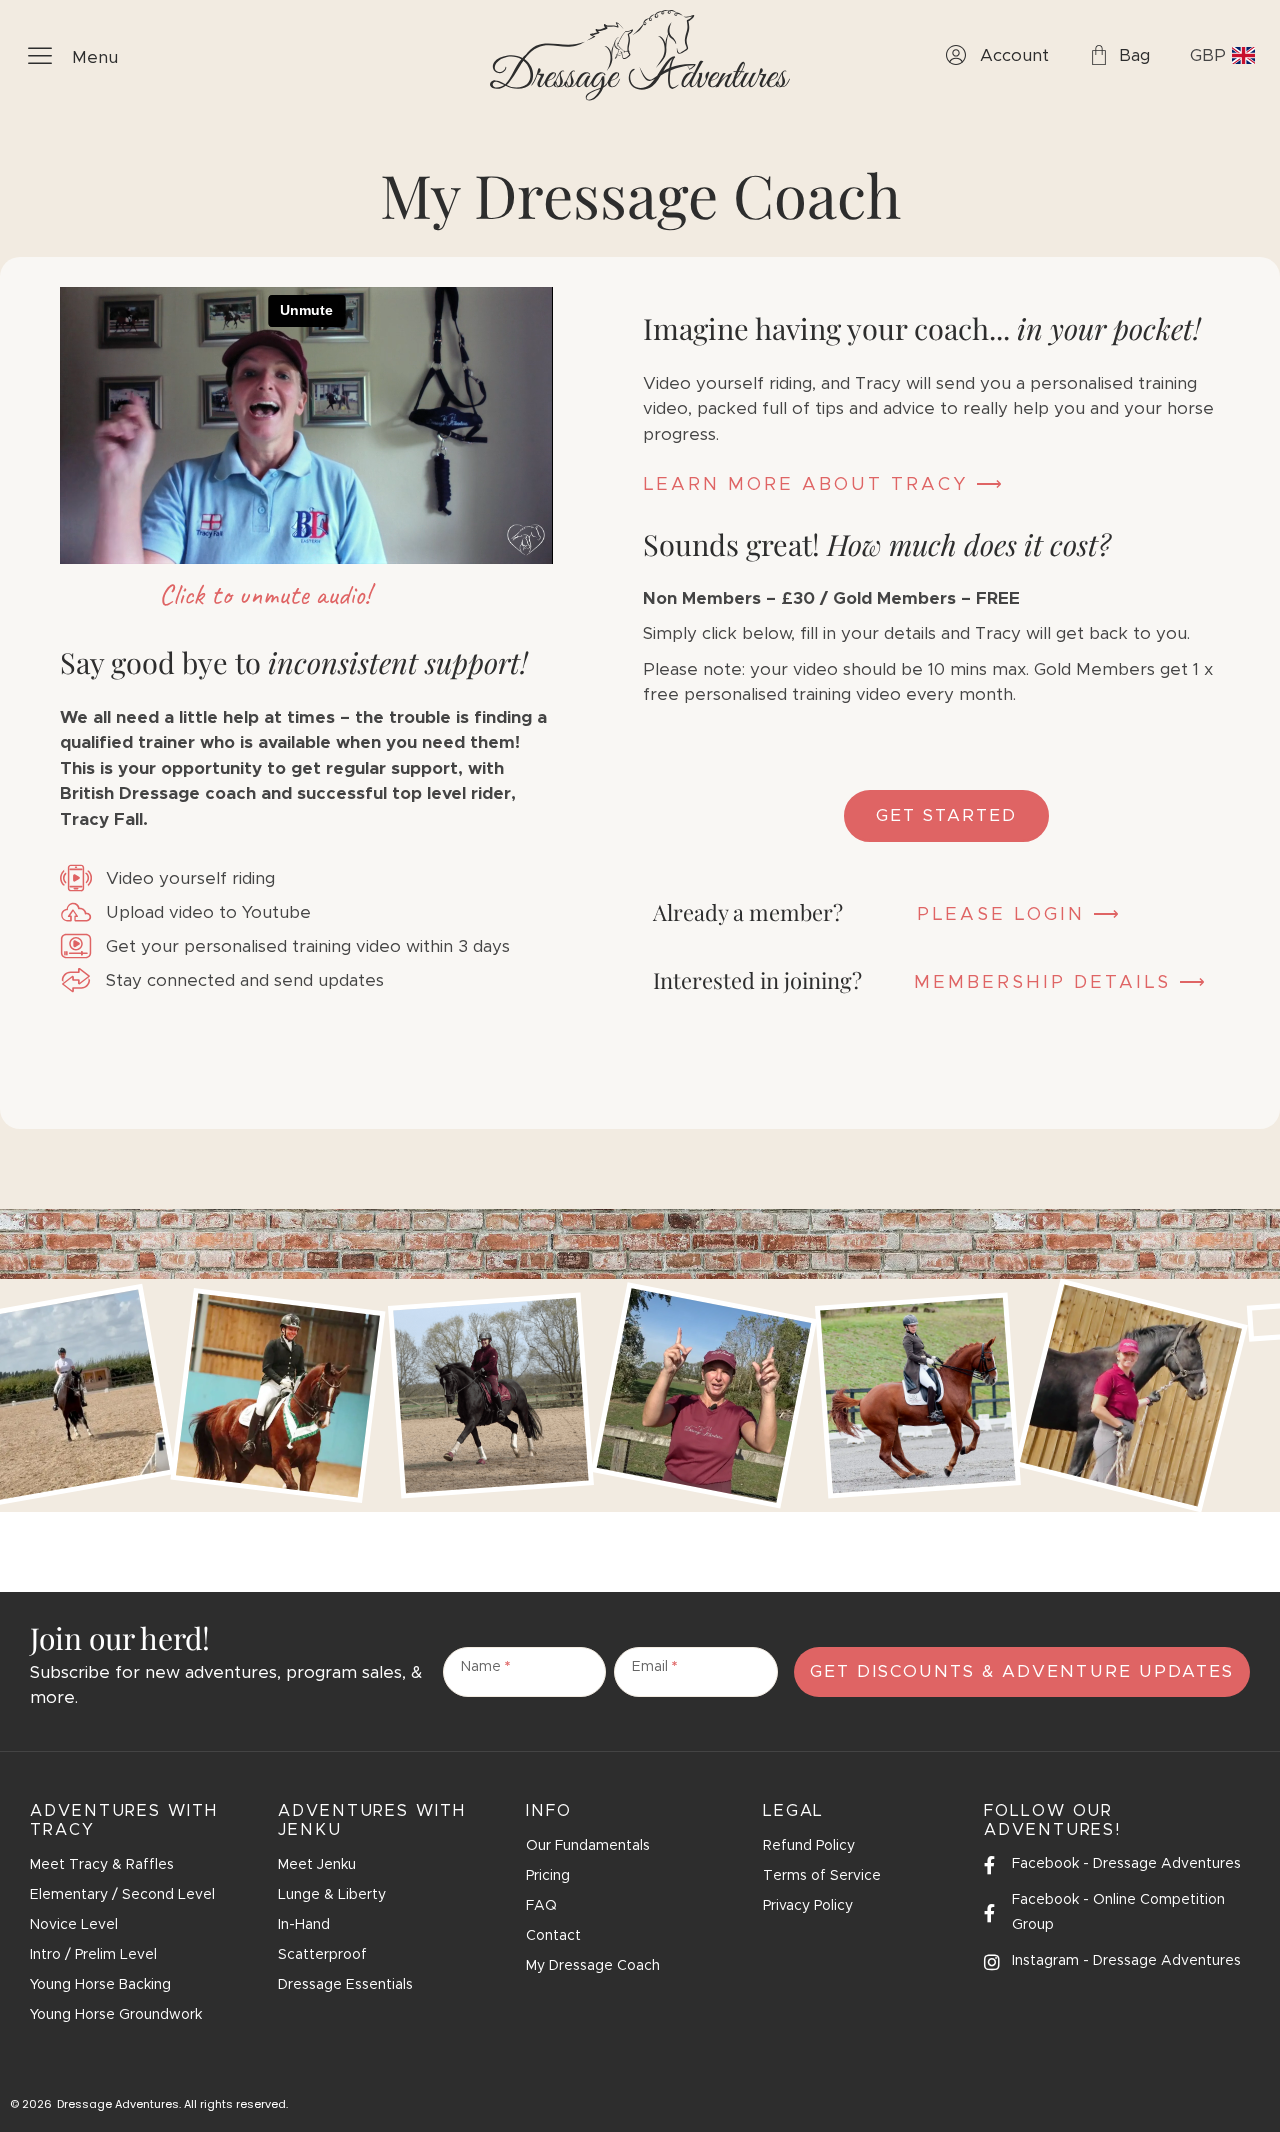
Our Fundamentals (588, 1846)
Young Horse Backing (100, 1985)
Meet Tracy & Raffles (102, 1865)
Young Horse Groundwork (116, 2015)
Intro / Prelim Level (93, 1955)
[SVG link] (640, 55)
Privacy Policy (808, 1906)
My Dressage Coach (593, 1966)
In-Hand (304, 1925)
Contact (553, 1936)
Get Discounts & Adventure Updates (1022, 1671)
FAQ (541, 1906)
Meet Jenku (317, 1865)
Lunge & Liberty (332, 1895)
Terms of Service (822, 1876)
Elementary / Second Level (122, 1895)
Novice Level (74, 1925)
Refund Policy (809, 1846)
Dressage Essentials (345, 1985)
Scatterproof (322, 1955)
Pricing (548, 1876)
